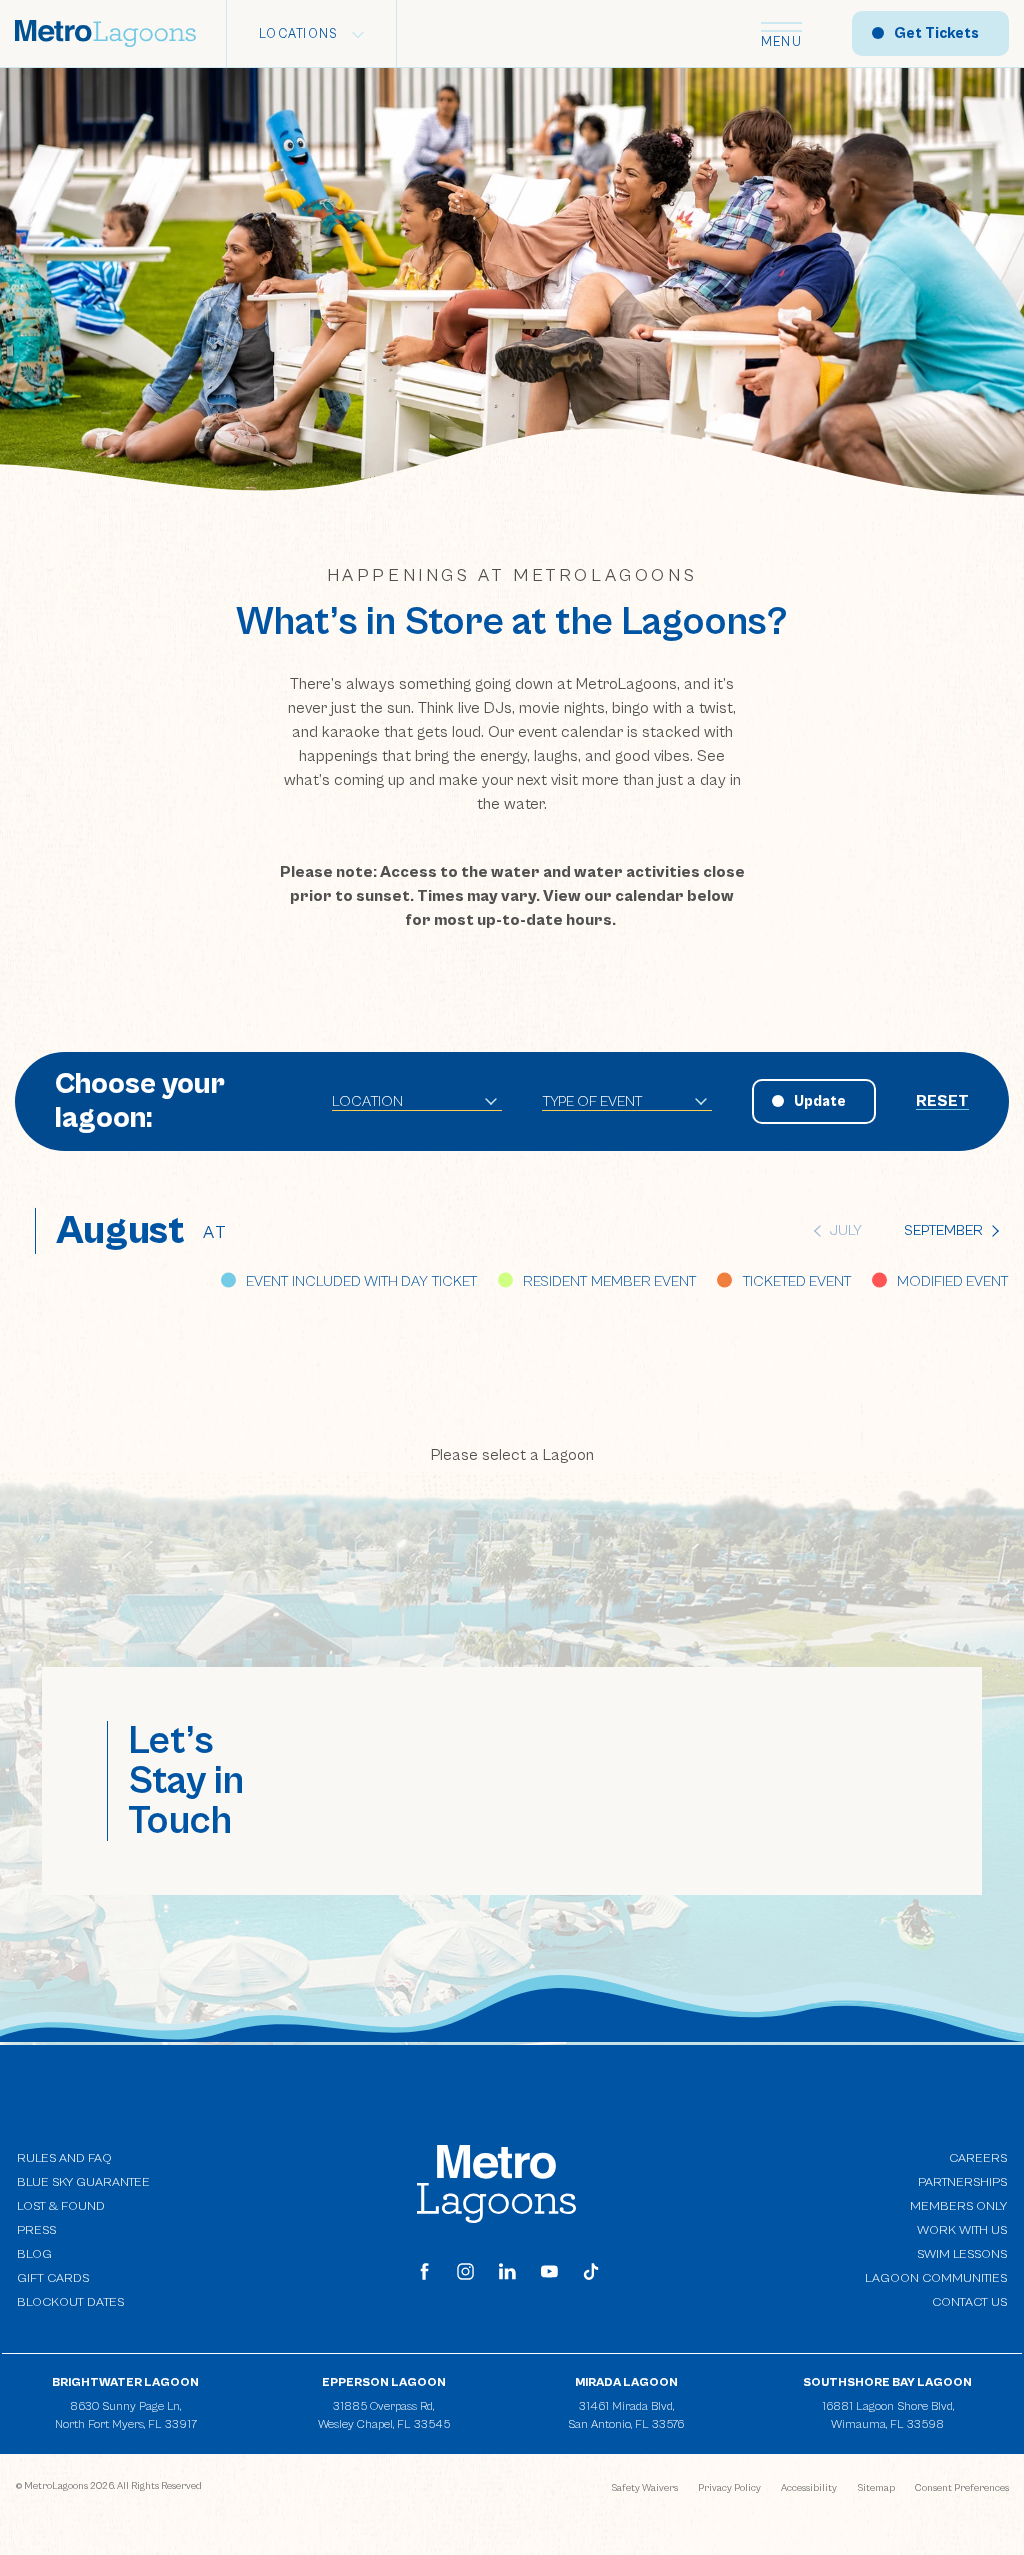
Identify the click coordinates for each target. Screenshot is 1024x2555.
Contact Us (969, 2302)
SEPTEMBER (943, 1230)
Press (36, 2230)
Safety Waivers (644, 2488)
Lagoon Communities (936, 2277)
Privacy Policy (729, 2488)
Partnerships (962, 2182)
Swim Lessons (962, 2254)
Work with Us (962, 2229)
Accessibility (809, 2488)
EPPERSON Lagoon (384, 2382)
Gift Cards (53, 2278)
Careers (978, 2158)
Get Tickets (936, 33)
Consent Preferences (962, 2488)
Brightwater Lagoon (125, 2382)
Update (820, 1101)
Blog (34, 2254)
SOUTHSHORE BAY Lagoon (887, 2382)
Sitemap (876, 2488)
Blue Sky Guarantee (83, 2182)
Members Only (958, 2206)
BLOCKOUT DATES (70, 2302)
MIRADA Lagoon (626, 2382)
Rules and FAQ (64, 2158)
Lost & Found (61, 2206)
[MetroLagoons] (496, 2183)
